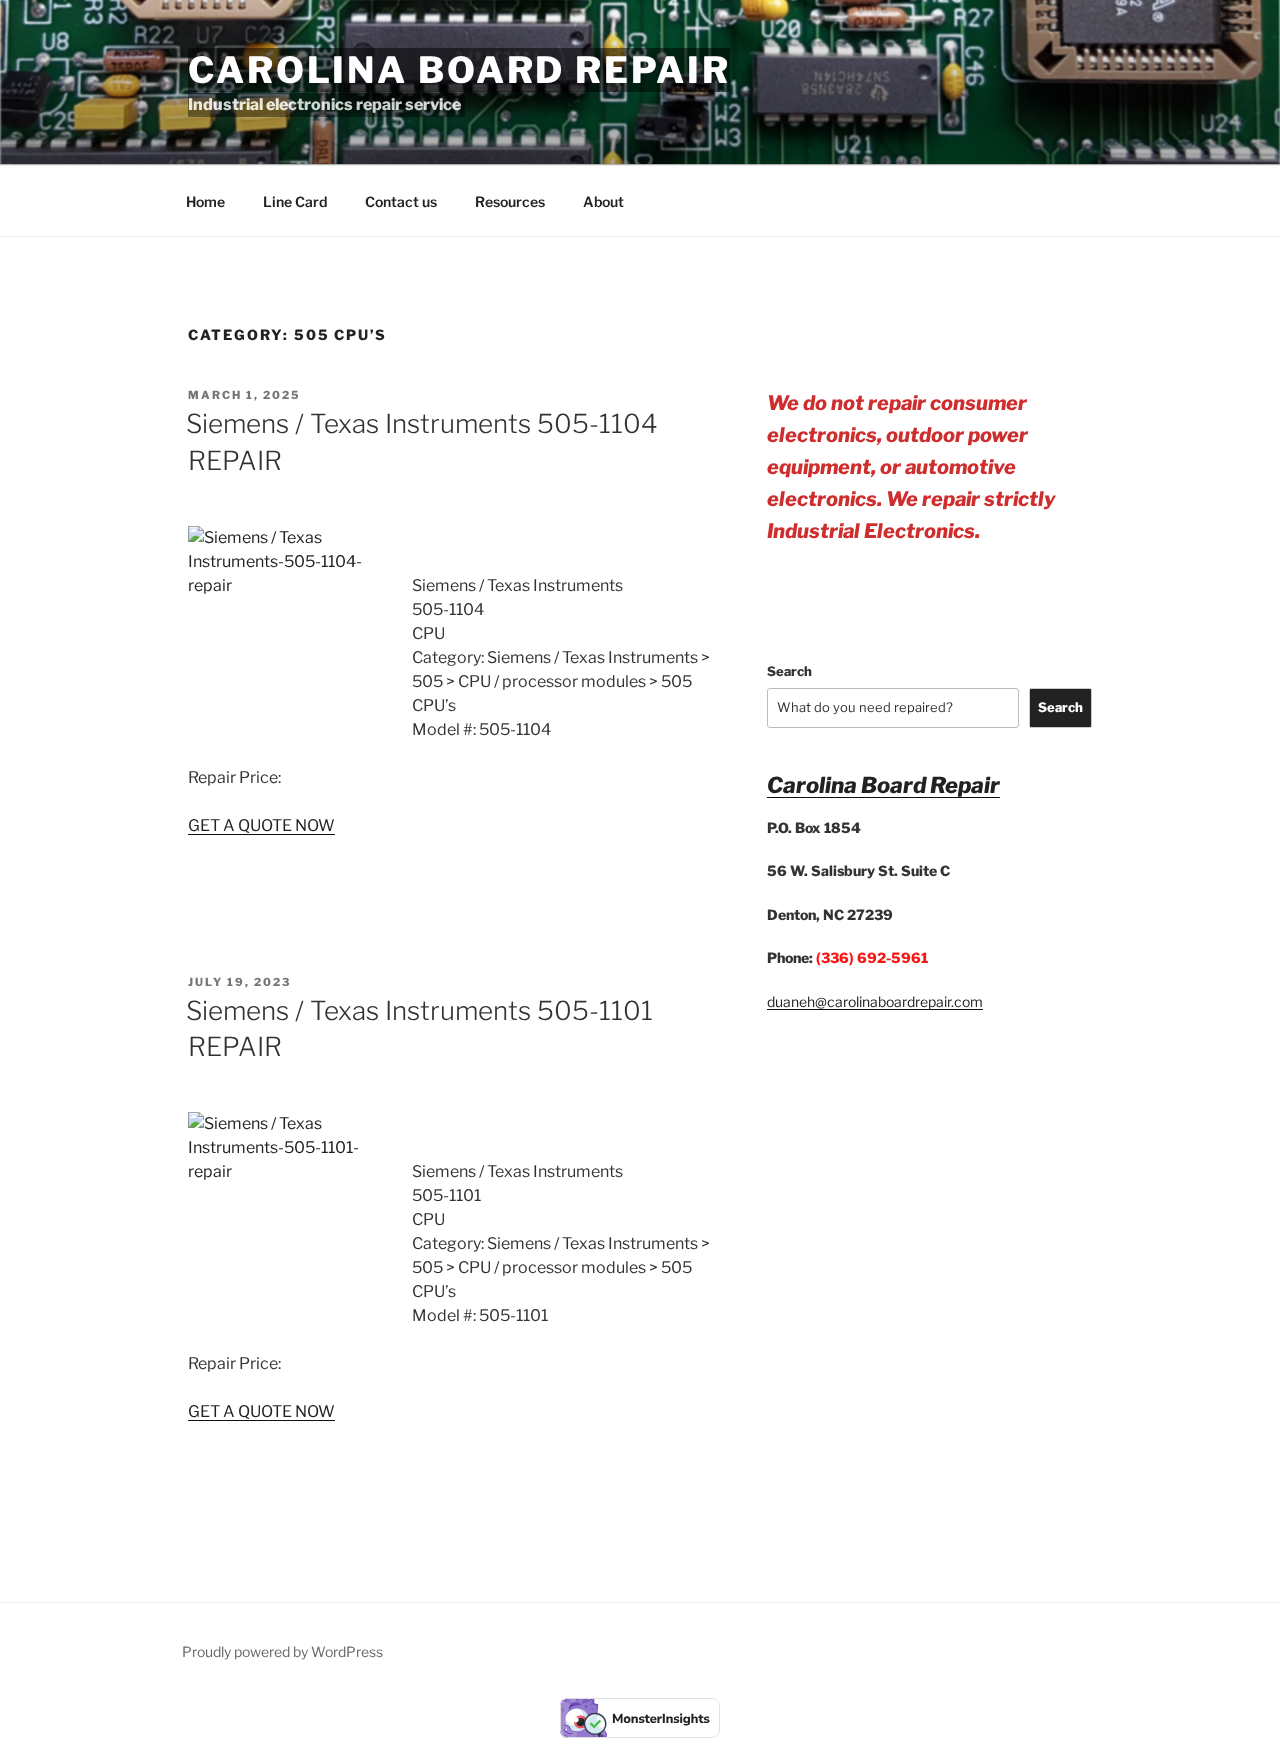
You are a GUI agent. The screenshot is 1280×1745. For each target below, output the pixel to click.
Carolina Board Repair (459, 70)
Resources (510, 201)
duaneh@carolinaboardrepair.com (875, 1001)
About (603, 201)
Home (205, 201)
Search (789, 671)
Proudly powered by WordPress (282, 1651)
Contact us (401, 201)
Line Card (295, 201)
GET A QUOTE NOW (261, 825)
